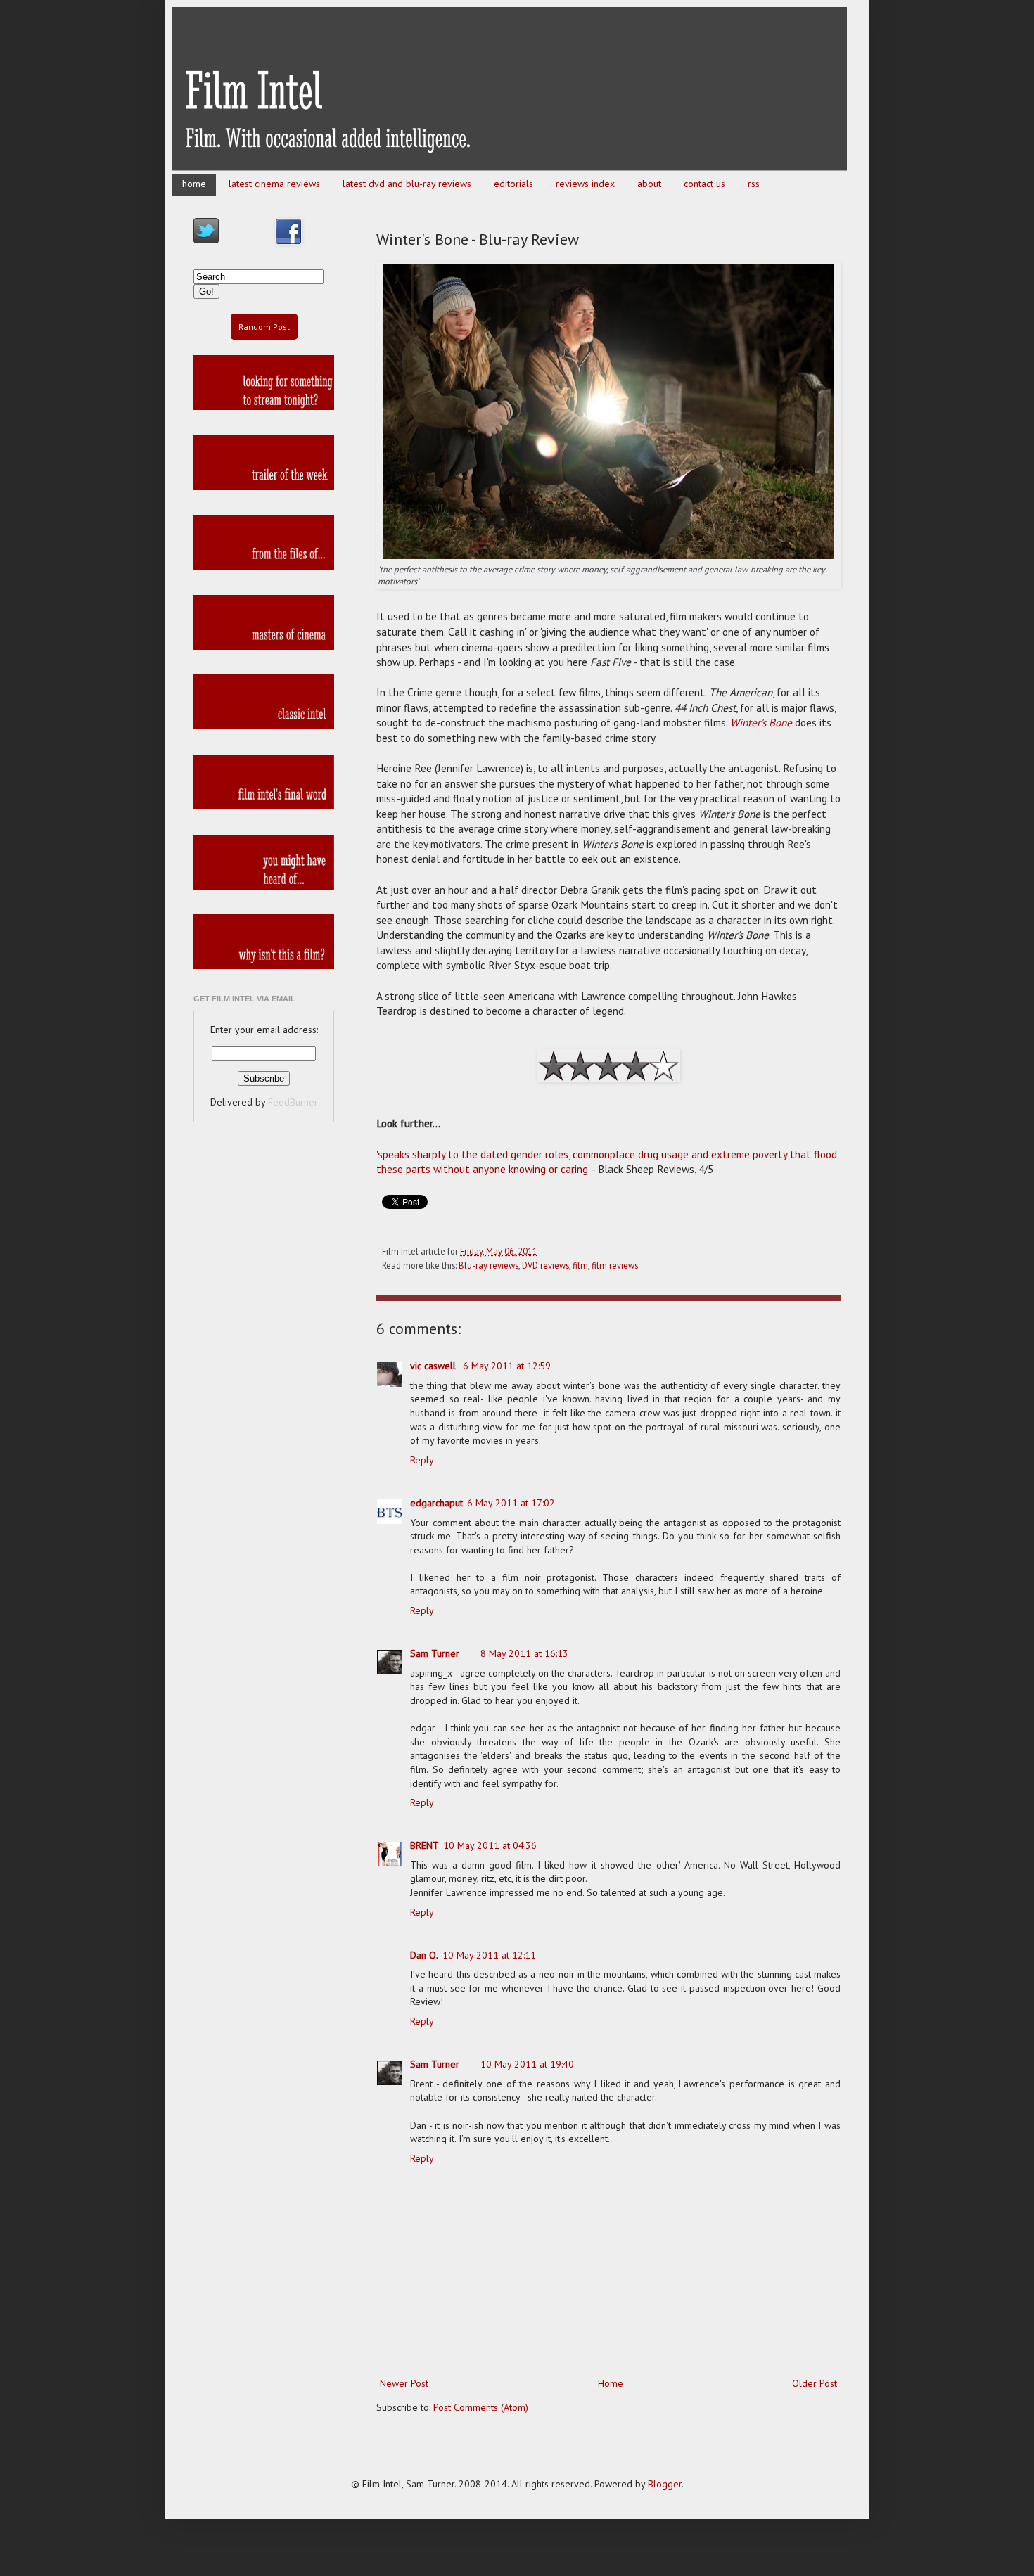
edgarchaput (436, 1503)
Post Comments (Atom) (481, 2407)
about (649, 184)
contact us (704, 184)
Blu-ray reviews (489, 1265)
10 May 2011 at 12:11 (489, 1955)
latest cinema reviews (274, 184)
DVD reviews (545, 1265)
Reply (422, 1460)
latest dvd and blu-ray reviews (407, 184)
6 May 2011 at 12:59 (507, 1366)
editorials (513, 184)
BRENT (425, 1845)
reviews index (585, 184)
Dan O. (424, 1955)
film (580, 1265)
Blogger (665, 2484)
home (194, 184)
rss (754, 184)
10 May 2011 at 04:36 (490, 1845)
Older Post (815, 2383)
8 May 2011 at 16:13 (524, 1653)
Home (611, 2383)
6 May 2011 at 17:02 (511, 1503)
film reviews (615, 1265)
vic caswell (434, 1366)
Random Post (264, 327)
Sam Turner (435, 1653)
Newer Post (404, 2383)
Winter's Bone (761, 722)
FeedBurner (293, 1102)
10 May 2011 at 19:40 (527, 2064)
